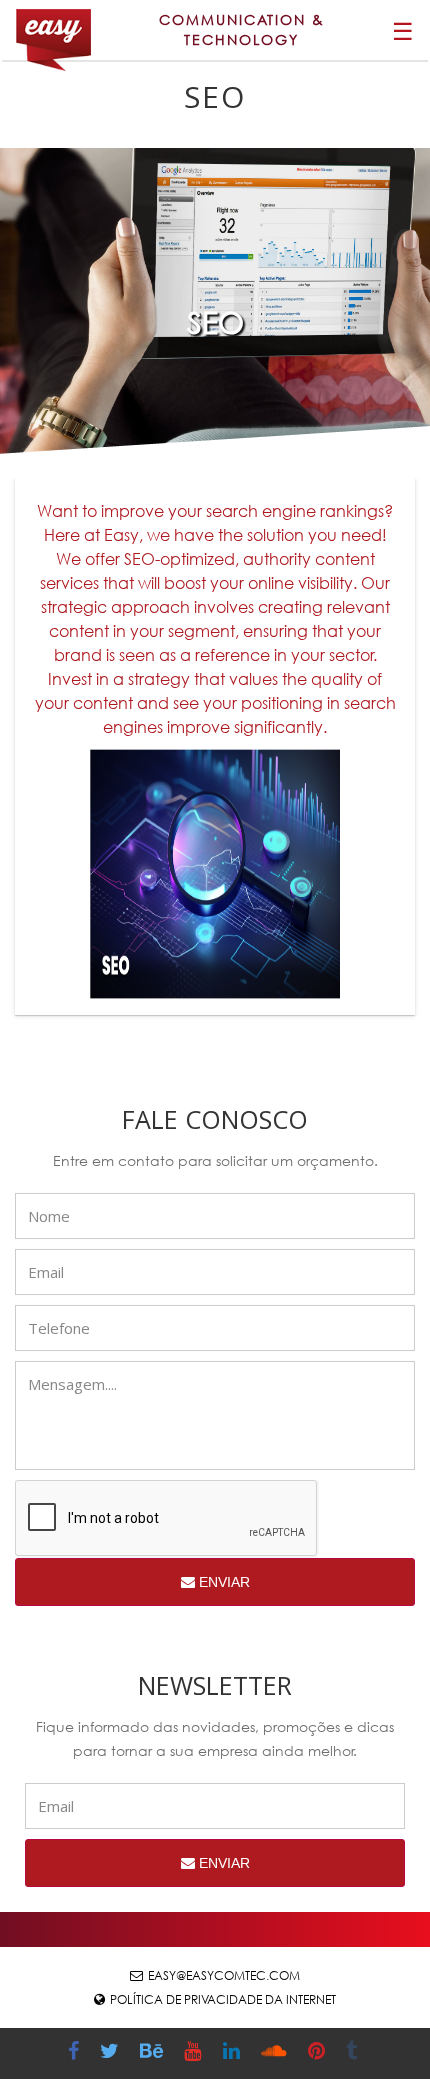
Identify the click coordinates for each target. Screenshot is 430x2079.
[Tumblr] (354, 2053)
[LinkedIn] (234, 2053)
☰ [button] (403, 30)
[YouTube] (195, 2053)
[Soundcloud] (276, 2053)
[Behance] (154, 2053)
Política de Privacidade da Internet (223, 1999)
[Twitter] (112, 2053)
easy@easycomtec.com (224, 1975)
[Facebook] (76, 2053)
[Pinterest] (319, 2053)
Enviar (222, 1582)
